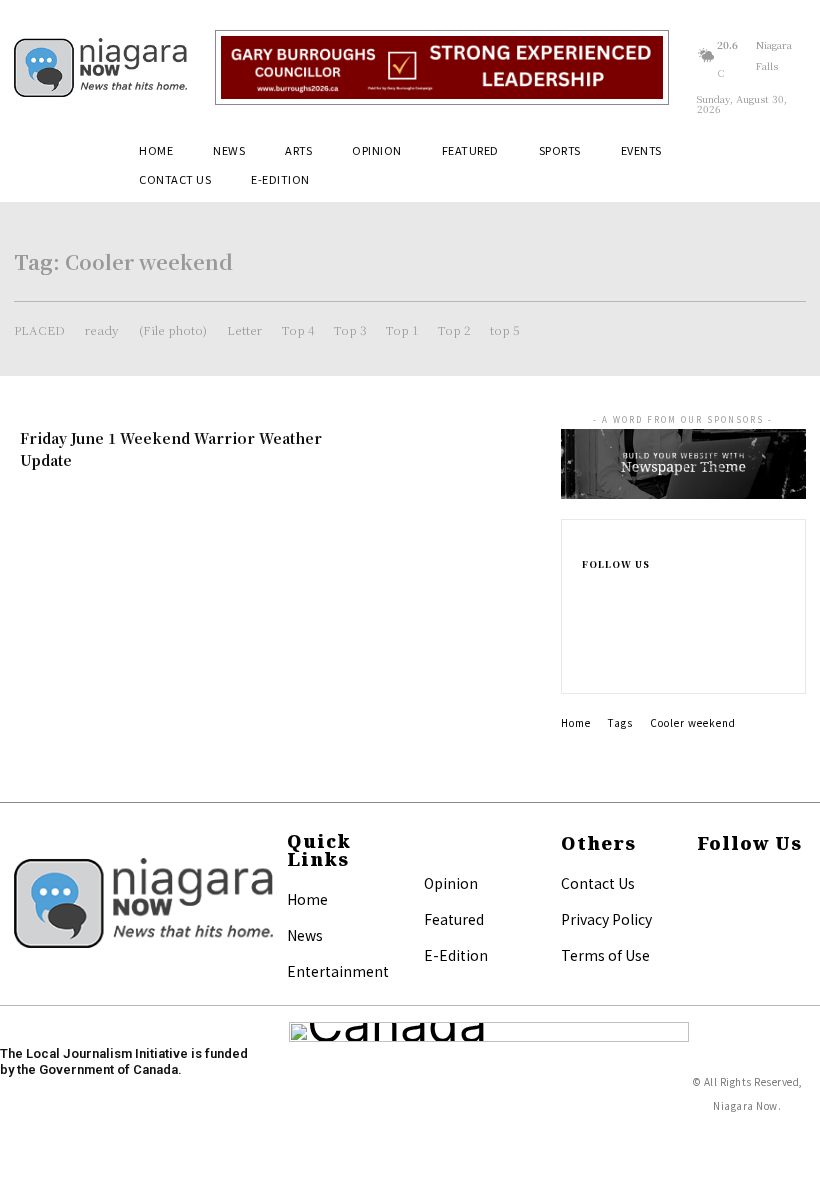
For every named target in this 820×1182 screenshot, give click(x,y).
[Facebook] (592, 591)
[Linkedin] (592, 639)
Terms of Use (605, 955)
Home (576, 722)
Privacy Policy (606, 919)
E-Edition (456, 955)
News (305, 935)
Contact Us (598, 883)
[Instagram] (592, 615)
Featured (454, 919)
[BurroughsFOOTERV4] (442, 68)
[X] (592, 663)
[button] (782, 158)
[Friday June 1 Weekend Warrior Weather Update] (454, 473)
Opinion (451, 883)
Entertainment (338, 971)
